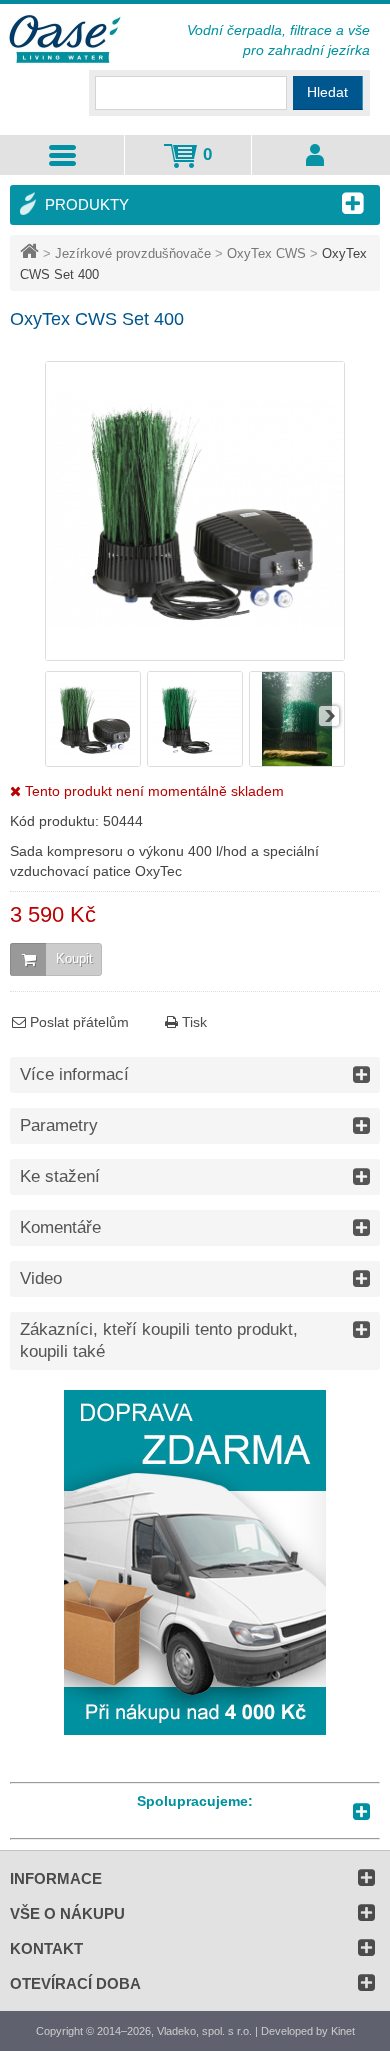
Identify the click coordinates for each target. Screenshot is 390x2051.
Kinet (343, 2031)
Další (329, 716)
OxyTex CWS (266, 253)
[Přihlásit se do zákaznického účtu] (315, 155)
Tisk (192, 1022)
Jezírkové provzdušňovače (133, 253)
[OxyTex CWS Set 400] (93, 762)
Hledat (327, 92)
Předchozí (61, 716)
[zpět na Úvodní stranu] (31, 253)
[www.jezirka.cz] (66, 40)
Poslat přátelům (77, 1022)
